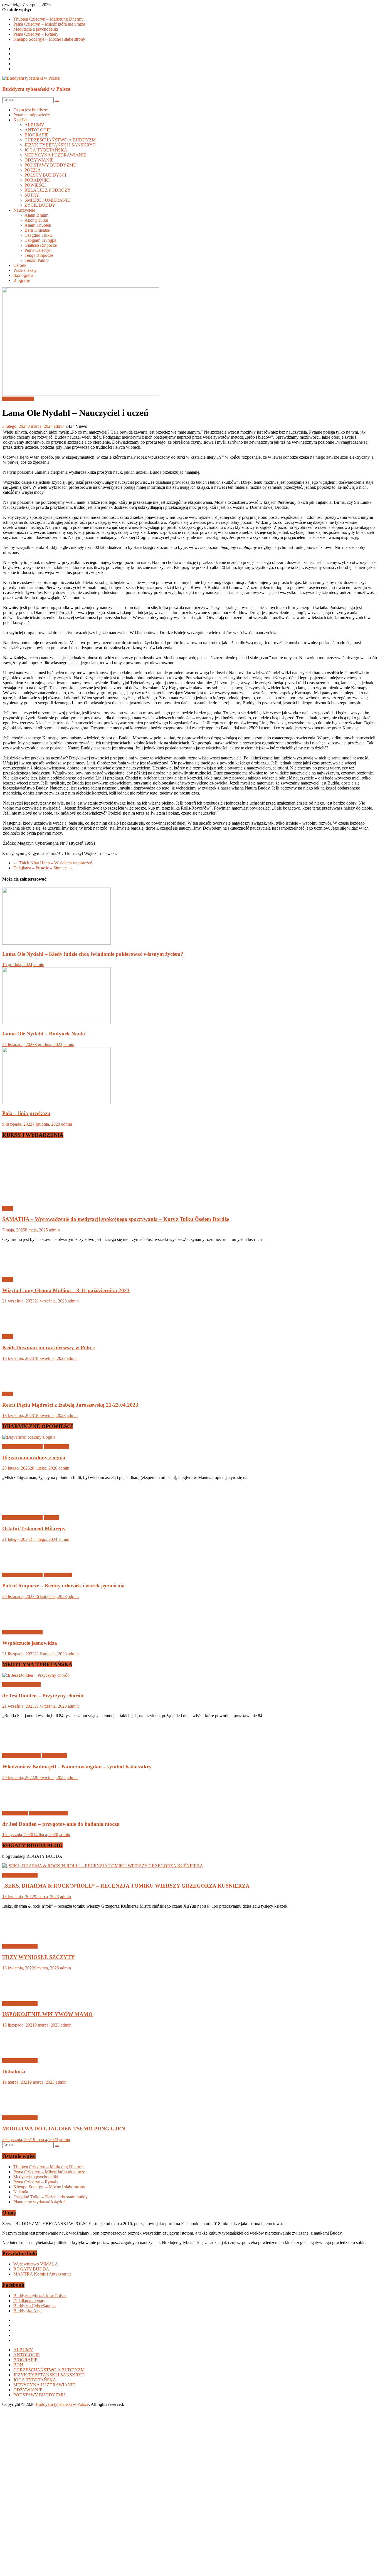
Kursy (8, 1208)
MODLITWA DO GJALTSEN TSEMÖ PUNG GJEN (64, 2129)
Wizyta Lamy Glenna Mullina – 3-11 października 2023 (66, 1290)
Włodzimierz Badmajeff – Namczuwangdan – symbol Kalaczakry (77, 1767)
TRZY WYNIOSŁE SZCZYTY (39, 1957)
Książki (20, 120)
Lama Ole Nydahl (18, 399)
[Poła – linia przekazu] (56, 1103)
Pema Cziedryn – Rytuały (36, 34)
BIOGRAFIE (37, 135)
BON (18, 2365)
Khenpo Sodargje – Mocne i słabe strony (49, 39)
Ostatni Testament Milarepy (34, 1528)
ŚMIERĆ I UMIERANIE (47, 200)
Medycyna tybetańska (21, 1685)
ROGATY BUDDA (31, 2269)
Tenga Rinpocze (39, 255)
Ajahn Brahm (36, 215)
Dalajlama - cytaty (29, 2301)
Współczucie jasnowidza (30, 1643)
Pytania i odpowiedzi (32, 115)
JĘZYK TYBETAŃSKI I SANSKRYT (60, 145)
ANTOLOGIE (38, 130)
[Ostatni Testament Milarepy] (20, 1508)
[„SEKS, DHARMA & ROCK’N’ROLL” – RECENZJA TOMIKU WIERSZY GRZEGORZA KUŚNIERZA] (103, 1866)
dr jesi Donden (15, 1813)
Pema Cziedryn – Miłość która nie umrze (49, 24)
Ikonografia (24, 275)
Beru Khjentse (37, 230)
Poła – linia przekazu (26, 1113)
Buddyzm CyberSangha (34, 2306)
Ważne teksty (25, 270)
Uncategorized (56, 1447)
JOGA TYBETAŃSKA (46, 150)
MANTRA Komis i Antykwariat (42, 2274)
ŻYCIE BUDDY (40, 205)
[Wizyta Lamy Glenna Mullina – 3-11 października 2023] (20, 1270)
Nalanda (21, 2192)
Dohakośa (14, 2072)
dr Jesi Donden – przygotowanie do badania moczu (61, 1824)
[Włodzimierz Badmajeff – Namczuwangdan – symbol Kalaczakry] (20, 1746)
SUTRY (32, 195)
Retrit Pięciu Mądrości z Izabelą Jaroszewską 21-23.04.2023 (70, 1405)
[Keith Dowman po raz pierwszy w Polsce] (20, 1327)
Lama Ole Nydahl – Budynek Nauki (44, 1034)
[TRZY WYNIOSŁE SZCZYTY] (20, 1937)
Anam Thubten (38, 225)
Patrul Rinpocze (58, 1575)
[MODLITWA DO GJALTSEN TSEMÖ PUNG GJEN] (20, 2108)
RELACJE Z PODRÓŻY (48, 190)
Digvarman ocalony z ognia (34, 1457)
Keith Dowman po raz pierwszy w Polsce (48, 1347)
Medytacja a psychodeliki (36, 29)
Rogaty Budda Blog (20, 1875)
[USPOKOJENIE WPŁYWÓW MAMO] (20, 1994)
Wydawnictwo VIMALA (36, 2264)
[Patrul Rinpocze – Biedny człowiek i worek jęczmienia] (20, 1566)
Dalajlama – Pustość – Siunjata (43, 868)
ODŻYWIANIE (39, 160)
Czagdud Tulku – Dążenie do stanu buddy (50, 2197)
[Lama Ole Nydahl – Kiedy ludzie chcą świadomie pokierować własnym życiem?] (56, 943)
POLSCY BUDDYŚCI (45, 175)
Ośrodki (20, 265)
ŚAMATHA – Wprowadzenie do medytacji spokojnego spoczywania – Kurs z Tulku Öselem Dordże (116, 1219)
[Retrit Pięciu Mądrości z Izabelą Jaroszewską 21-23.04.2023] (20, 1384)
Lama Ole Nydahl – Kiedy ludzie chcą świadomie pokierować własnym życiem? (93, 954)
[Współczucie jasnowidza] (20, 1623)
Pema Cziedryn (38, 250)
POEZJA (33, 170)
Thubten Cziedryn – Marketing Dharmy (48, 19)
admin (60, 426)
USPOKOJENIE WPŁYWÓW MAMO (47, 2014)
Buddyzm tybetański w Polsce (36, 89)
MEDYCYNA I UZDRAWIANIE (55, 155)
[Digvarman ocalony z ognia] (29, 1437)
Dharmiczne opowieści (22, 1447)
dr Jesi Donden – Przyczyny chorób (43, 1696)
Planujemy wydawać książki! (39, 2202)
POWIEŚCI (35, 185)
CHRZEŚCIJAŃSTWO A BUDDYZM (60, 140)
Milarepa (51, 1518)
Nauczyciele (24, 210)
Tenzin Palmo (37, 260)
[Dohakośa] (20, 2051)
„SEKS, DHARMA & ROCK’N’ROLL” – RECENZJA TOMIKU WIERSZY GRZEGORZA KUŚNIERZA (126, 1886)
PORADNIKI (37, 180)
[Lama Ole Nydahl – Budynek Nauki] (56, 1023)
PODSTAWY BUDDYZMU (50, 165)
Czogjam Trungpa (40, 240)
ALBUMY (34, 125)
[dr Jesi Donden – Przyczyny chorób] (36, 1675)
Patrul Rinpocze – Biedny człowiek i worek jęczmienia (63, 1586)
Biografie (22, 280)
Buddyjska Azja (27, 2311)
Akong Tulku (36, 220)
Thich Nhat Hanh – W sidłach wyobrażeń (53, 863)
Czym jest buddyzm (31, 110)
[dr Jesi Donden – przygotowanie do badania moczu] (20, 1804)
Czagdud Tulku (38, 235)
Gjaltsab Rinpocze (41, 245)
